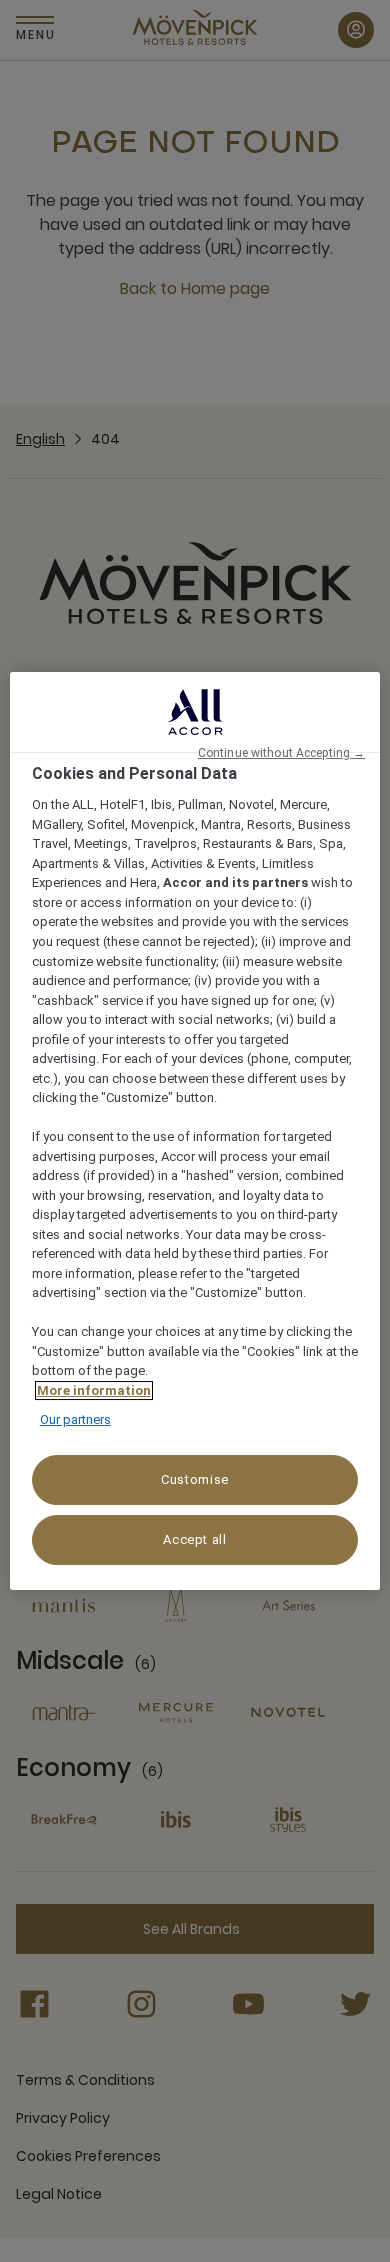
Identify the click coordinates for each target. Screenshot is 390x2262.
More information (94, 1390)
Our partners (75, 1419)
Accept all (195, 1539)
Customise (195, 1479)
